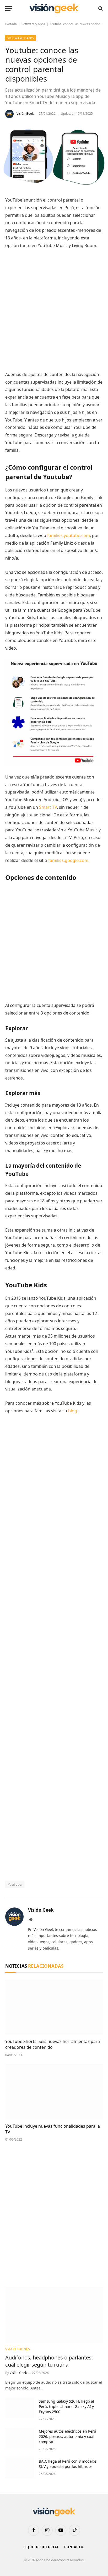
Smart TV (48, 807)
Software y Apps (33, 24)
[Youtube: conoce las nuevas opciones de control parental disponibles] (54, 185)
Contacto (74, 2547)
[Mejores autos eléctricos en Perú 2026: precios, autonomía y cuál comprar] (20, 2438)
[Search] (100, 9)
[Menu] (9, 9)
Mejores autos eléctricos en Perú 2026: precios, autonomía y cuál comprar (67, 2436)
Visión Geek (25, 114)
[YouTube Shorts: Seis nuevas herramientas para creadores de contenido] (54, 2007)
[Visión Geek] (54, 9)
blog (73, 1411)
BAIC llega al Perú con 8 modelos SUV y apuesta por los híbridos (68, 2464)
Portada (11, 24)
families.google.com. (69, 860)
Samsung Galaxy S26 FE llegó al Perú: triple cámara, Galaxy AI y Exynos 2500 (66, 2406)
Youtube (15, 1884)
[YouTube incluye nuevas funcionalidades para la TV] (54, 2092)
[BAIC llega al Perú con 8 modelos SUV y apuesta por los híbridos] (20, 2468)
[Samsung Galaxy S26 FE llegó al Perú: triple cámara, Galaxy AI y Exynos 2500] (20, 2408)
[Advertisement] (54, 310)
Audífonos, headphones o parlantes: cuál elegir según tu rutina (49, 2361)
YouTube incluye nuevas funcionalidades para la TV (53, 2129)
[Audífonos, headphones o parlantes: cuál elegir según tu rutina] (54, 2315)
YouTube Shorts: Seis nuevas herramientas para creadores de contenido (53, 2044)
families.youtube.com (69, 535)
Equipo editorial (42, 2547)
